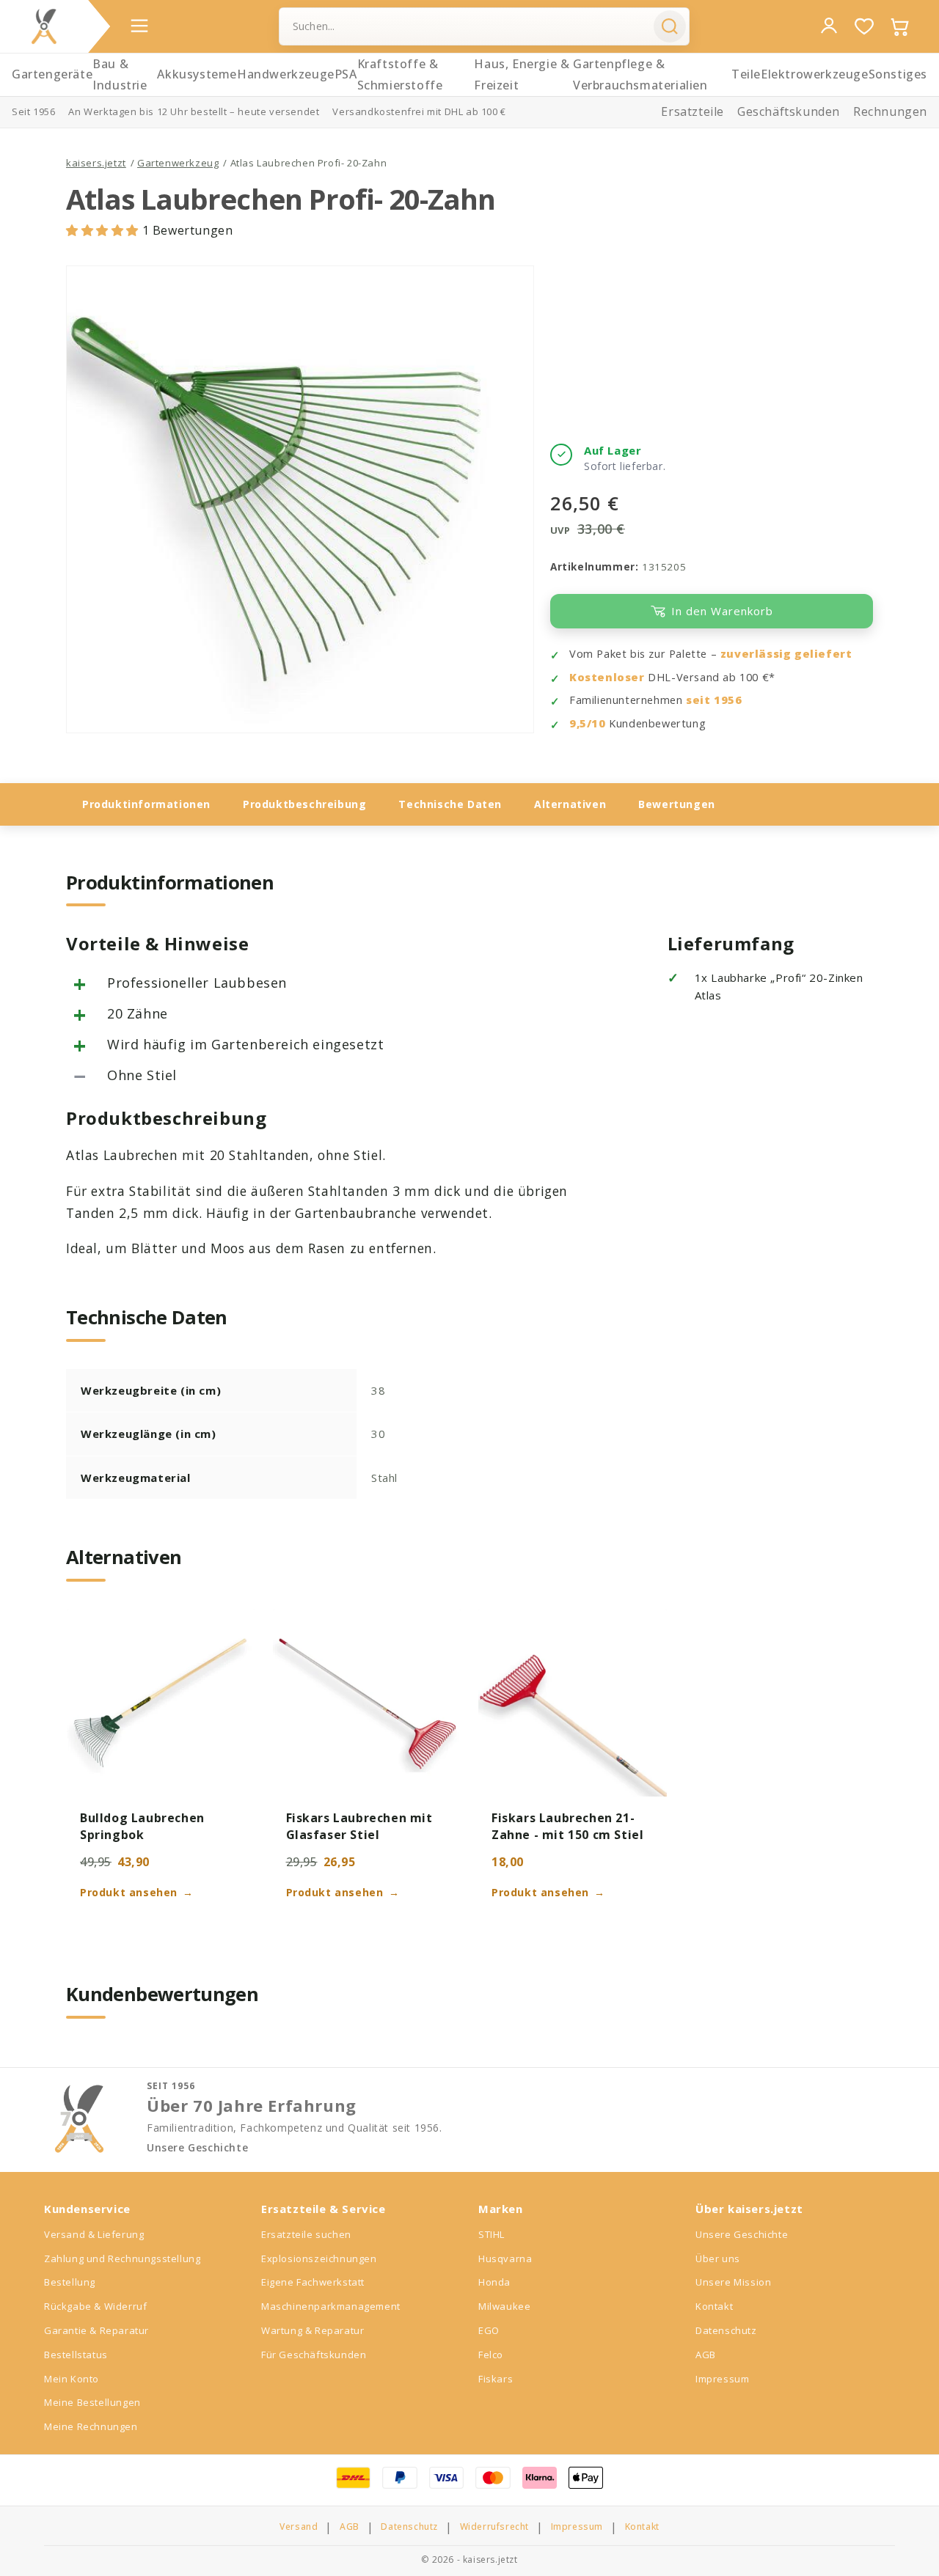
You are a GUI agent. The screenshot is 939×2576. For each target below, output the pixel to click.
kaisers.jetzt (96, 163)
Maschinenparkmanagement (331, 2306)
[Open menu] (139, 26)
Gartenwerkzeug (178, 163)
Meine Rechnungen (91, 2426)
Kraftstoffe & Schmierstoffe (400, 74)
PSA (346, 74)
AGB (706, 2355)
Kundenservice (87, 2209)
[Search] (670, 26)
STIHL (492, 2234)
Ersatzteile (693, 111)
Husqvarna (505, 2258)
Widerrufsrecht (494, 2527)
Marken (501, 2209)
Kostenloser (607, 677)
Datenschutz (726, 2330)
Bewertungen (677, 804)
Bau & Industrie (120, 74)
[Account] (829, 26)
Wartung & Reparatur (313, 2330)
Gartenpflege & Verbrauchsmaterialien (640, 74)
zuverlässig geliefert (786, 654)
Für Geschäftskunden (314, 2355)
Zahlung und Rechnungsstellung (122, 2258)
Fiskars (496, 2379)
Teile (746, 74)
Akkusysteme (197, 74)
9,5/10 (588, 723)
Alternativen (570, 804)
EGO (489, 2330)
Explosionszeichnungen (319, 2258)
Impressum (722, 2379)
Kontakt (714, 2306)
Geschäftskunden (789, 111)
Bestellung (70, 2282)
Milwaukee (504, 2306)
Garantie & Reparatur (96, 2330)
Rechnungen (890, 111)
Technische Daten (450, 804)
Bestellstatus (76, 2355)
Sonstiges (898, 74)
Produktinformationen (146, 804)
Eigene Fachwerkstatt (313, 2282)
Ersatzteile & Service (324, 2209)
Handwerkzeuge (286, 74)
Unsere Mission (733, 2282)
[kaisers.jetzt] (44, 26)
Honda (494, 2282)
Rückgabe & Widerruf (95, 2306)
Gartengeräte (52, 74)
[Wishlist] (864, 26)
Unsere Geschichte (197, 2148)
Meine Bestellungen (92, 2402)
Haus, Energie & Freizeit (522, 74)
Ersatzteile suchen (306, 2234)
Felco (491, 2355)
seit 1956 (714, 700)
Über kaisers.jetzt (749, 2209)
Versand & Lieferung (94, 2234)
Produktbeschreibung (304, 804)
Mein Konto (72, 2379)
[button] (104, 230)
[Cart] (899, 26)
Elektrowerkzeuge (815, 74)
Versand (299, 2527)
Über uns (718, 2258)
